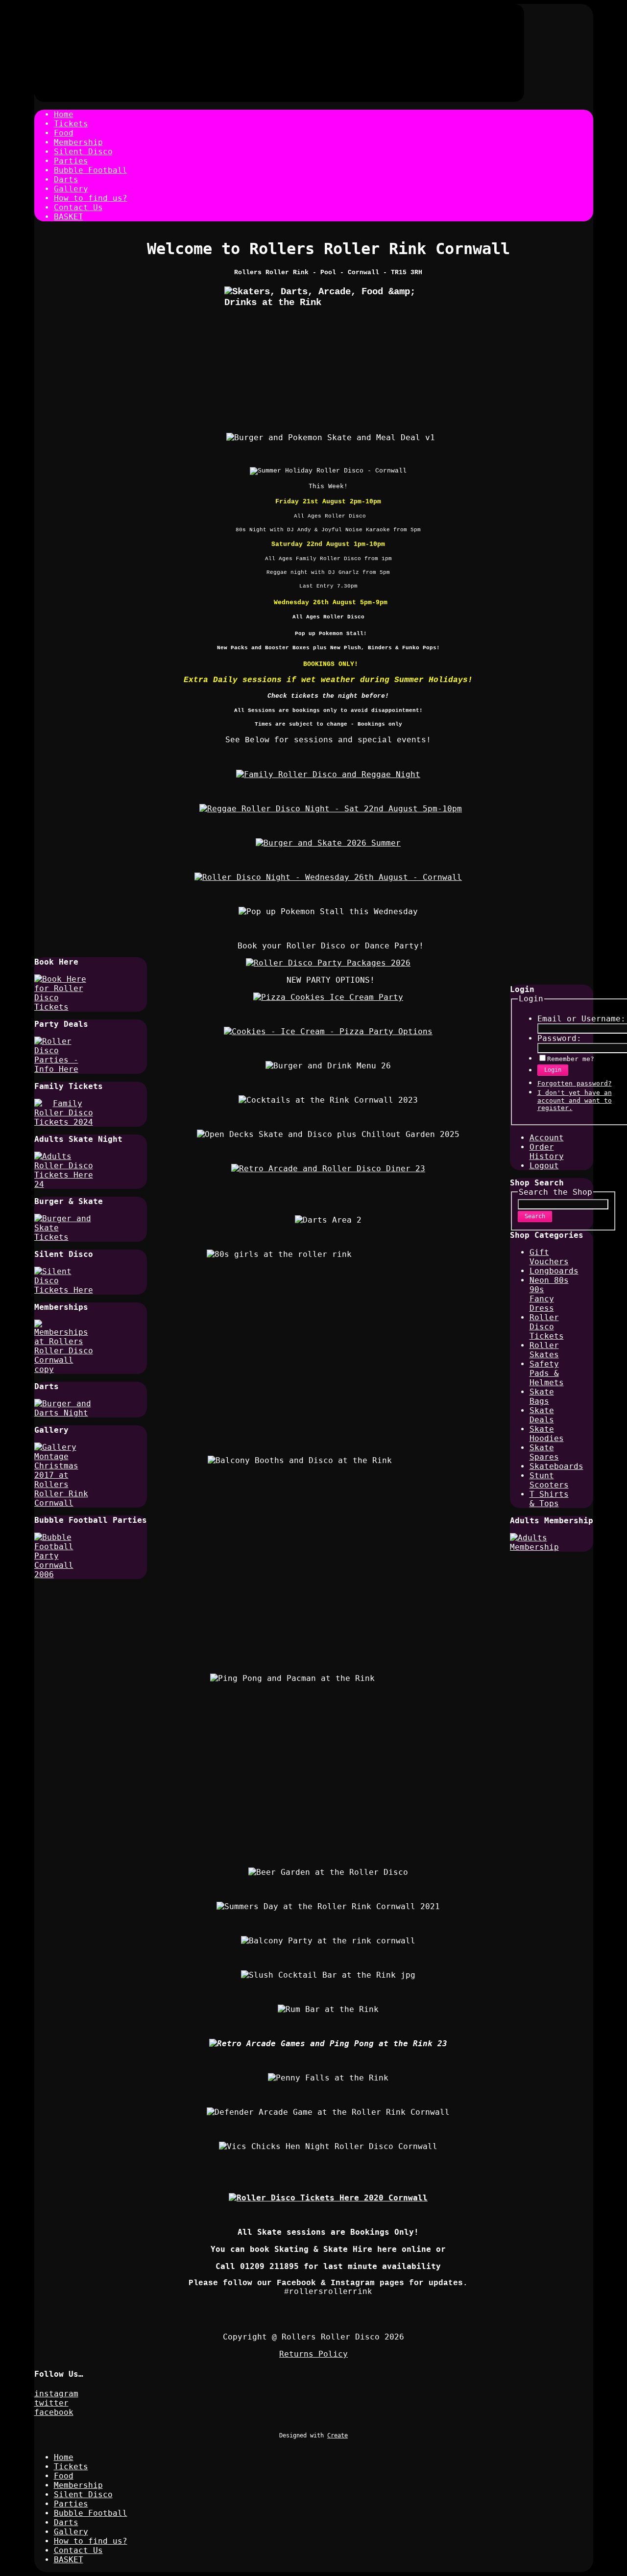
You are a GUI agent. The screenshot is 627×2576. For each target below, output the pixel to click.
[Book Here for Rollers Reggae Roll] (331, 809)
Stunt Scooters (549, 1480)
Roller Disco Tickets (547, 1327)
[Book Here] (64, 1007)
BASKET (69, 217)
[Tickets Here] (328, 2198)
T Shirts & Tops (549, 1499)
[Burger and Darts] (64, 1413)
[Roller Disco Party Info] (328, 1031)
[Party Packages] (328, 963)
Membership (78, 142)
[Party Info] (64, 1069)
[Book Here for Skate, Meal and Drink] (328, 843)
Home (64, 114)
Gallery (71, 189)
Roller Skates (544, 1350)
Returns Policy (313, 2354)
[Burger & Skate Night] (64, 1237)
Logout (544, 1166)
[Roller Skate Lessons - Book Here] (328, 1169)
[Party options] (328, 997)
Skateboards (556, 1466)
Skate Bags (542, 1396)
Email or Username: (581, 1019)
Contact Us (78, 207)
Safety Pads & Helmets (547, 1373)
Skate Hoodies (547, 1434)
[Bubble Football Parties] (64, 1574)
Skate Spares (544, 1452)
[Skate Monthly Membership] (539, 1547)
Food (64, 133)
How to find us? (91, 198)
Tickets (71, 124)
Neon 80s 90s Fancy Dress (549, 1294)
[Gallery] (64, 1503)
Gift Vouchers (549, 1257)
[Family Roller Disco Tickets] (64, 1122)
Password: (559, 1038)
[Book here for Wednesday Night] (328, 877)
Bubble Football (91, 170)
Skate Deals (542, 1415)
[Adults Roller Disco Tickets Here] (64, 1184)
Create (338, 2435)
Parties (71, 161)
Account (547, 1138)
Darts (66, 179)
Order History (547, 1152)
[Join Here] (64, 1369)
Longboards (554, 1271)
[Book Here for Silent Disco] (64, 1290)
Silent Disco (83, 152)
